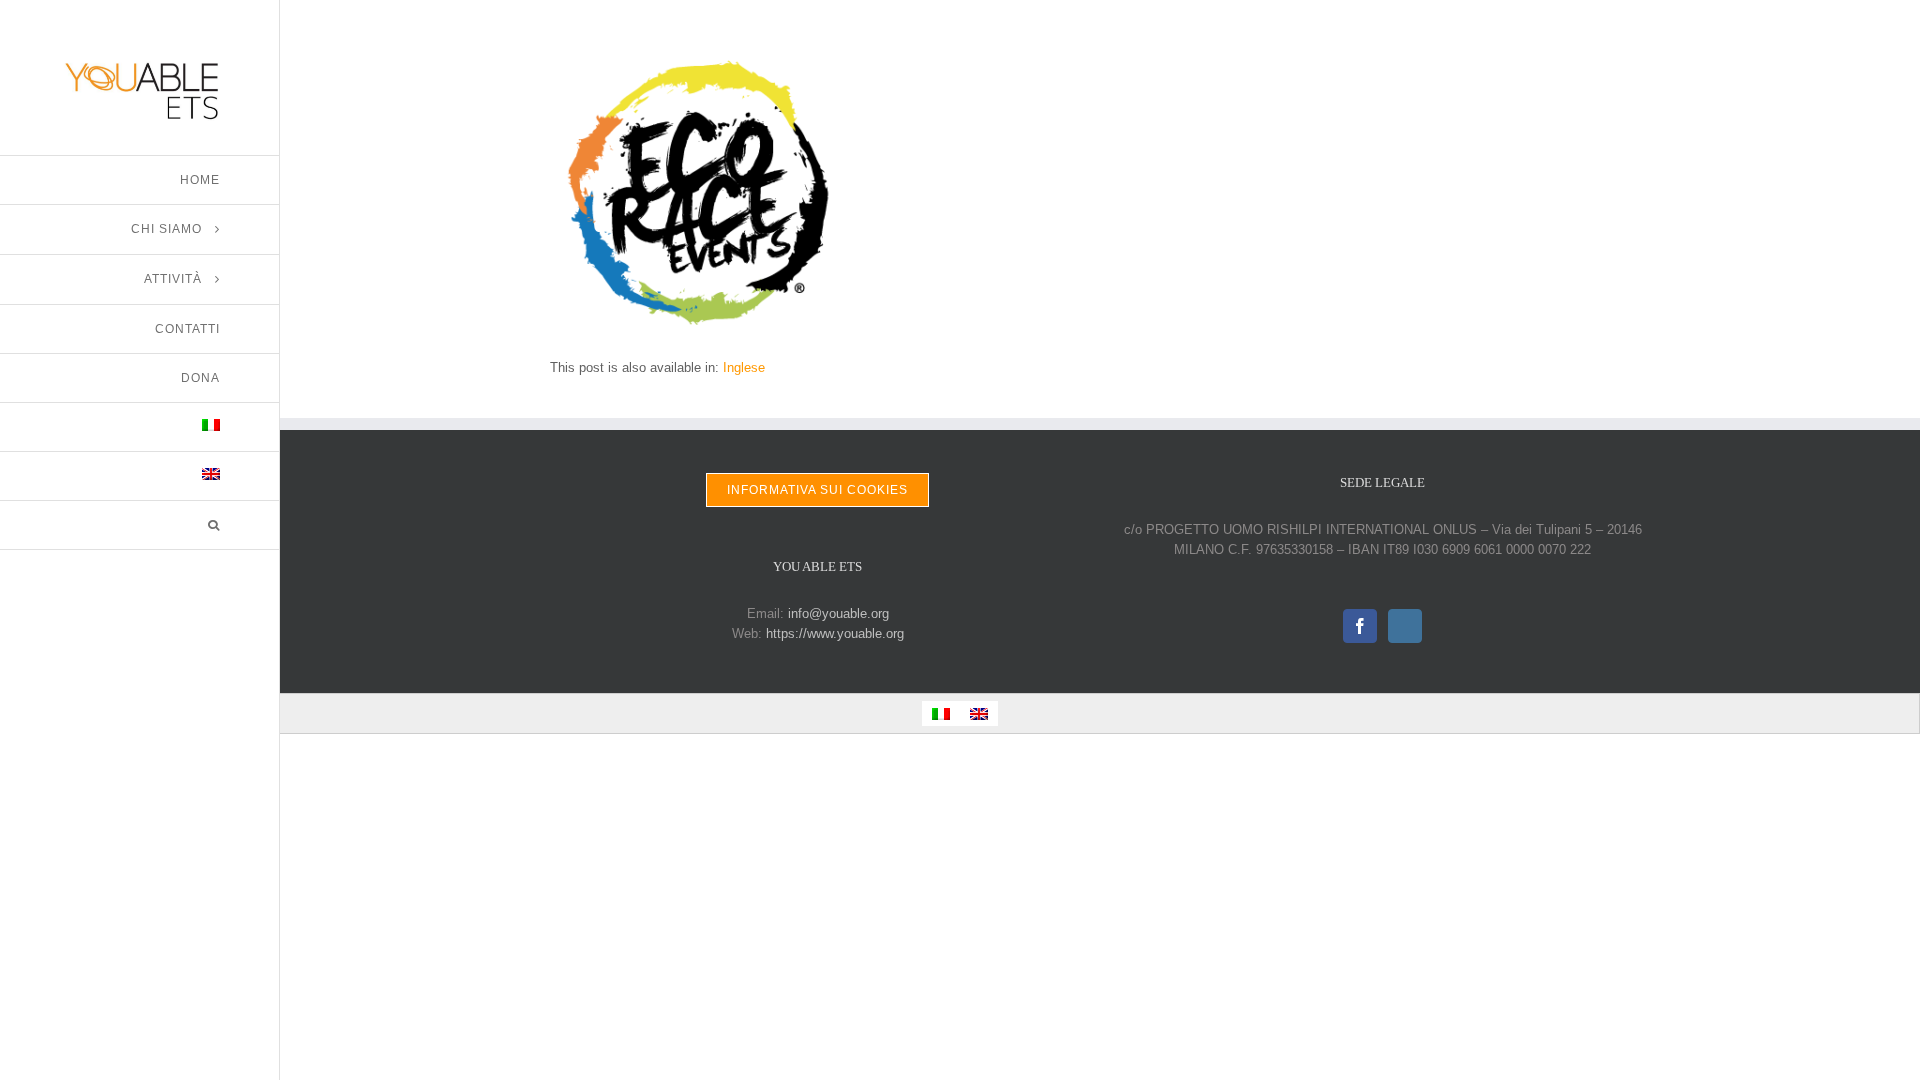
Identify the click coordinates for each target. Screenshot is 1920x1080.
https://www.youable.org (835, 633)
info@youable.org (838, 613)
